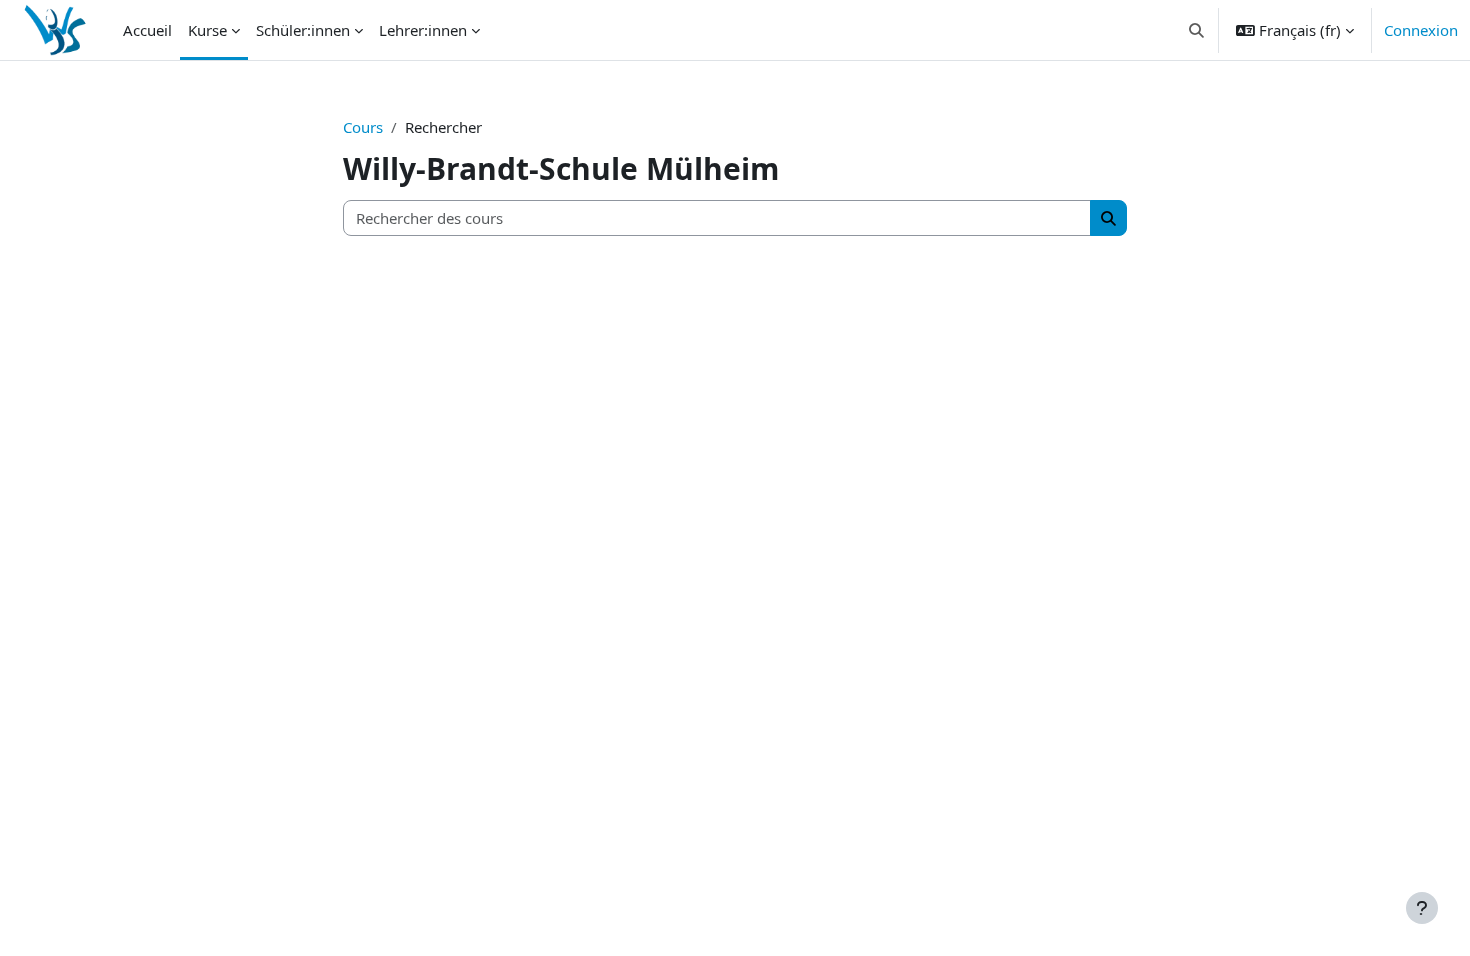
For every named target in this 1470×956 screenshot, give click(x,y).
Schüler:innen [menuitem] (303, 30)
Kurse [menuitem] (207, 30)
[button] (1197, 30)
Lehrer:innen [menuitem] (423, 30)
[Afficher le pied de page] (1422, 908)
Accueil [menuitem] (147, 30)
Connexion (1421, 30)
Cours (363, 127)
